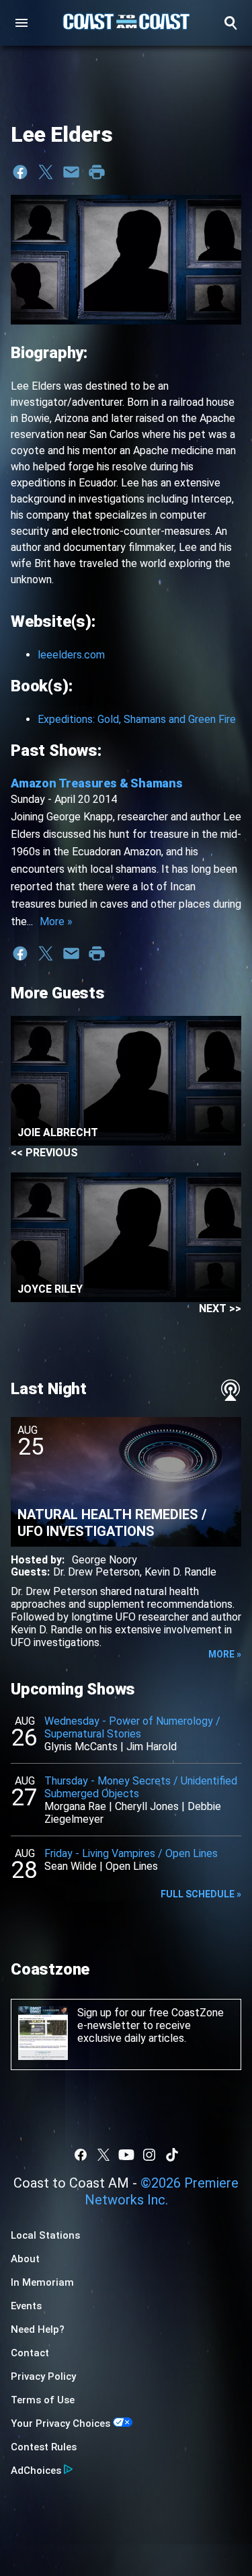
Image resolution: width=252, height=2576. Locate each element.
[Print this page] (97, 172)
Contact (30, 2353)
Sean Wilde (71, 1866)
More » (56, 921)
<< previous (44, 1153)
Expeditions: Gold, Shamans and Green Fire (137, 719)
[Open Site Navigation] (22, 23)
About (25, 2259)
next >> (220, 1308)
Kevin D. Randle (180, 1572)
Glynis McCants (81, 1747)
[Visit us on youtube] (126, 2155)
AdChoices (36, 2471)
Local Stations (45, 2235)
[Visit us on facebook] (81, 2155)
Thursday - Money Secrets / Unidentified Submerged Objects (141, 1787)
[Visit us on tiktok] (172, 2155)
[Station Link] (126, 23)
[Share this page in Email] (71, 172)
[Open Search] (230, 23)
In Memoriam (42, 2282)
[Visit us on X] (103, 2155)
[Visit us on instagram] (149, 2155)
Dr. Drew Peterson (96, 1572)
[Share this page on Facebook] (20, 172)
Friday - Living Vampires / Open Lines (131, 1853)
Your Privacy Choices (60, 2423)
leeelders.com (71, 655)
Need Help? (38, 2329)
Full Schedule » (201, 1894)
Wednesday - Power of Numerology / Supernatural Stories (132, 1727)
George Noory (104, 1560)
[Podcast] (230, 1390)
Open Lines (132, 1866)
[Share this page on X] (46, 172)
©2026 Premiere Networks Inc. (162, 2191)
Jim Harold (152, 1747)
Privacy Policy (43, 2376)
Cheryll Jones (147, 1806)
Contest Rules (44, 2447)
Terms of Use (43, 2400)
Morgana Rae (75, 1806)
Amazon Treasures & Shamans (97, 783)
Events (26, 2306)
